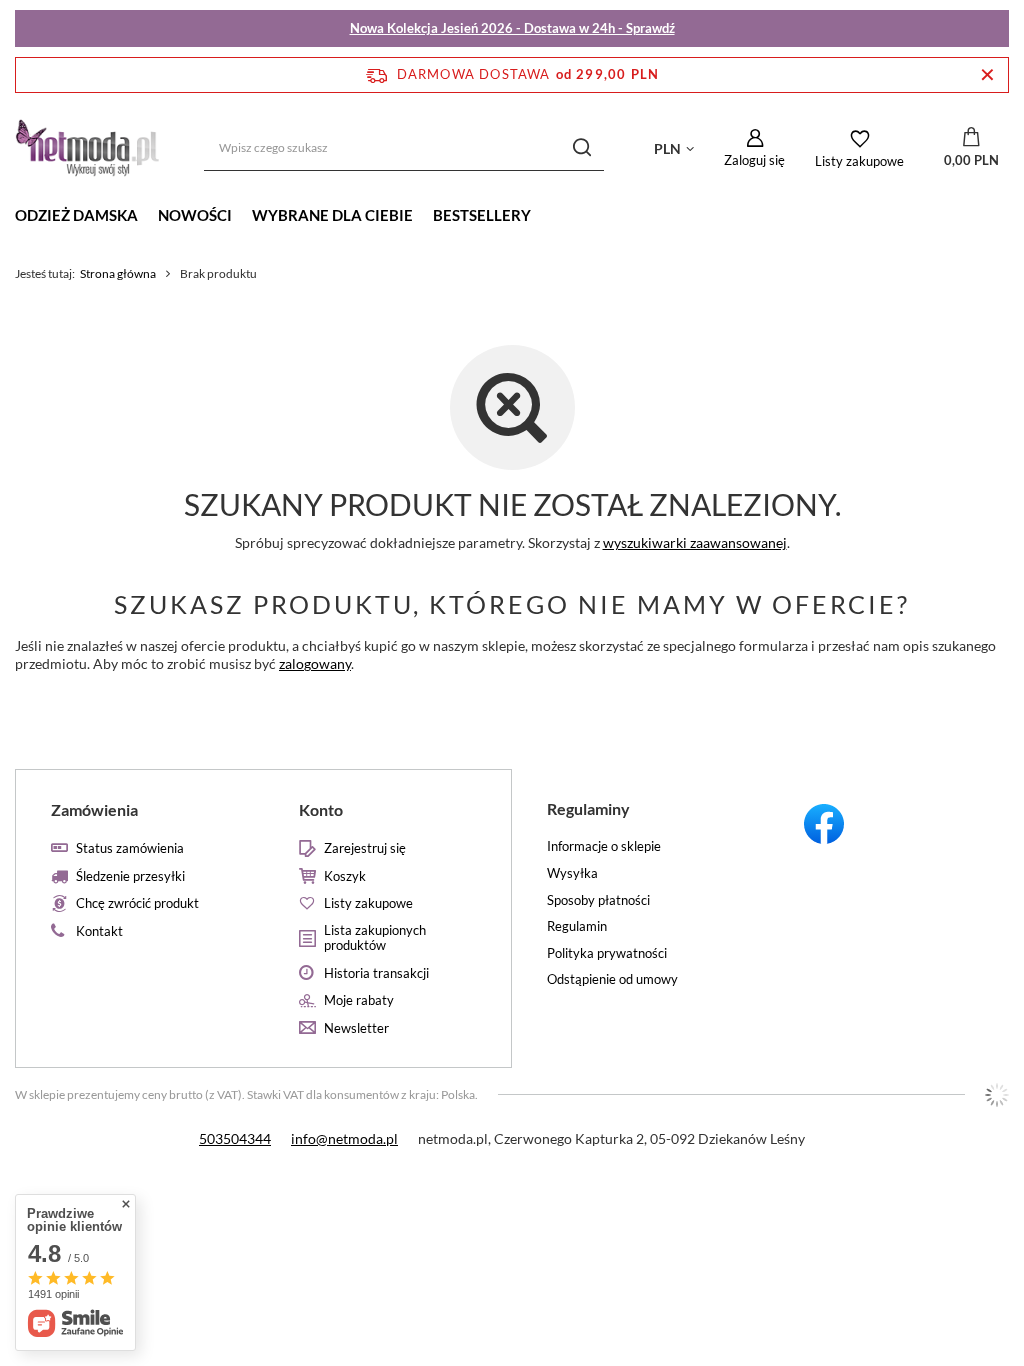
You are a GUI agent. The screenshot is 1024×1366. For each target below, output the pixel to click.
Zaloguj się (754, 160)
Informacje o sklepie (604, 846)
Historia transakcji (376, 973)
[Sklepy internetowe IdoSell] (997, 1095)
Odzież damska (76, 215)
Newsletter (356, 1028)
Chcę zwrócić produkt (137, 903)
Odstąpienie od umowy (612, 979)
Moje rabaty (359, 1000)
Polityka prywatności (607, 953)
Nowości (195, 215)
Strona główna (118, 273)
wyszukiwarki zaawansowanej (695, 542)
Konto (321, 809)
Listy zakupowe (859, 161)
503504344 (235, 1138)
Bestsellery (482, 215)
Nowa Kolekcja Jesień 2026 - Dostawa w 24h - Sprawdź (512, 28)
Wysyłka (572, 873)
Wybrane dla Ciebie (332, 215)
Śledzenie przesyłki (130, 876)
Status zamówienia (130, 848)
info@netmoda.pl (344, 1138)
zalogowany (315, 663)
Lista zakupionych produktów (375, 938)
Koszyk (345, 876)
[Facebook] (885, 827)
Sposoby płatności (598, 900)
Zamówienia (94, 809)
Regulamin (577, 926)
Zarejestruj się (365, 848)
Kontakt (99, 931)
